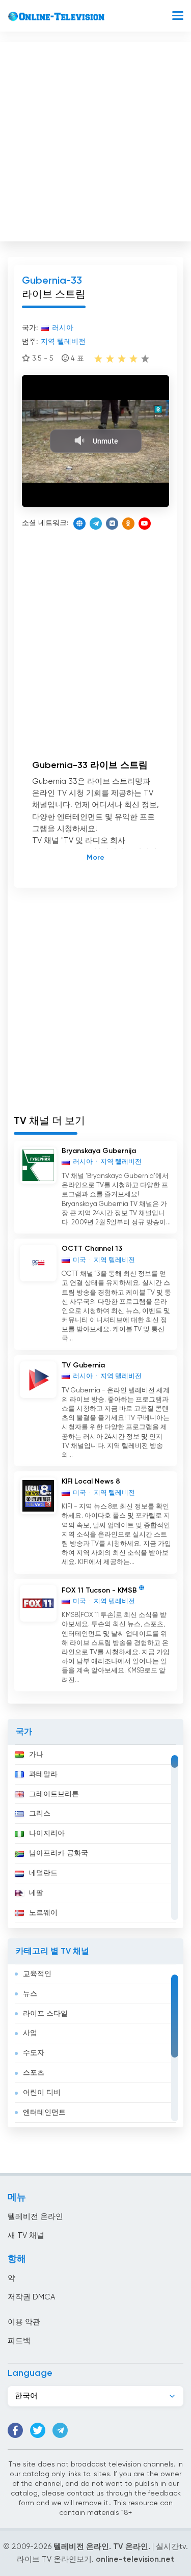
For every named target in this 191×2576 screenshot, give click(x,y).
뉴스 (30, 1994)
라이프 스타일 (45, 2014)
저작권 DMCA (31, 2297)
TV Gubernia (83, 1365)
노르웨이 (43, 1913)
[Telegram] (96, 524)
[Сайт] (79, 524)
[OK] (128, 524)
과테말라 (43, 1774)
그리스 (40, 1814)
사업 (30, 2033)
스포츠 (34, 2073)
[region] (95, 1837)
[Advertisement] (95, 139)
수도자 (34, 2053)
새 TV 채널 (26, 2236)
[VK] (112, 524)
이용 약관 (24, 2322)
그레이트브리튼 (54, 1794)
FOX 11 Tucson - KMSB (99, 1590)
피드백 (19, 2341)
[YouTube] (145, 524)
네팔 (36, 1893)
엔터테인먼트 (44, 2113)
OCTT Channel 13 (92, 1249)
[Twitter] (38, 2430)
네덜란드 (43, 1873)
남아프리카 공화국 (59, 1853)
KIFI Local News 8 (91, 1482)
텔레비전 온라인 (35, 2217)
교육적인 (37, 1974)
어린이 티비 (42, 2093)
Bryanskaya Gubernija (99, 1151)
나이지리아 (47, 1833)
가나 (36, 1755)
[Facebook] (15, 2430)
